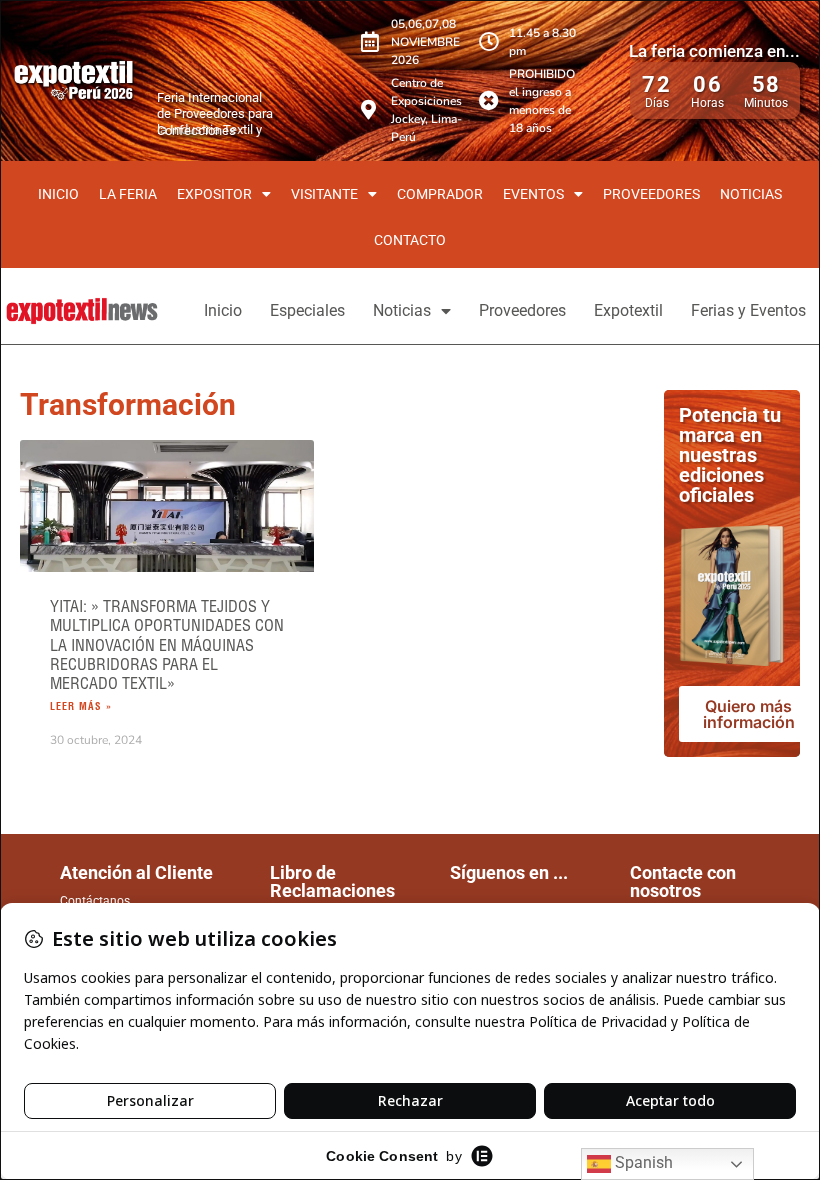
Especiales (307, 310)
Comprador (440, 194)
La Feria (128, 194)
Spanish (642, 1162)
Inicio (58, 194)
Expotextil (628, 310)
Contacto (410, 240)
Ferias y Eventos (748, 310)
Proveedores (651, 194)
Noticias (751, 194)
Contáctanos (95, 901)
